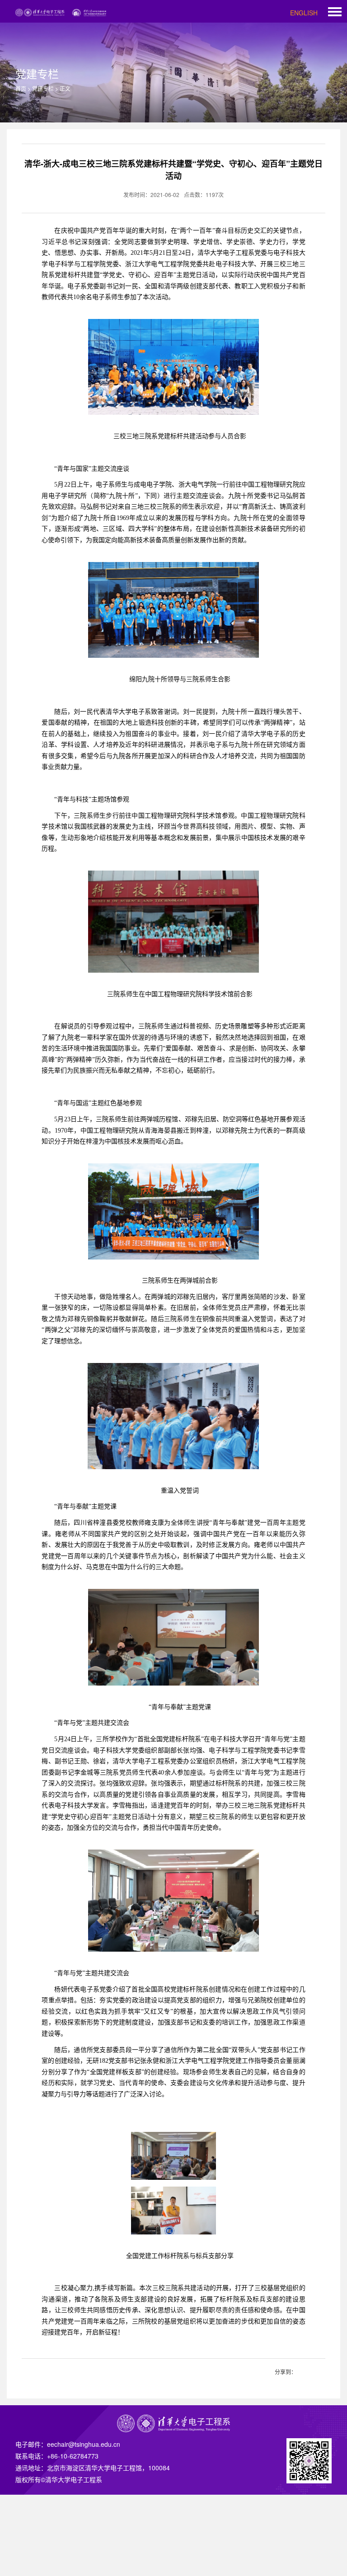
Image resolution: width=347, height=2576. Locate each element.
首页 (21, 88)
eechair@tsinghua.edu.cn (84, 2444)
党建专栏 (43, 88)
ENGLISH (304, 13)
